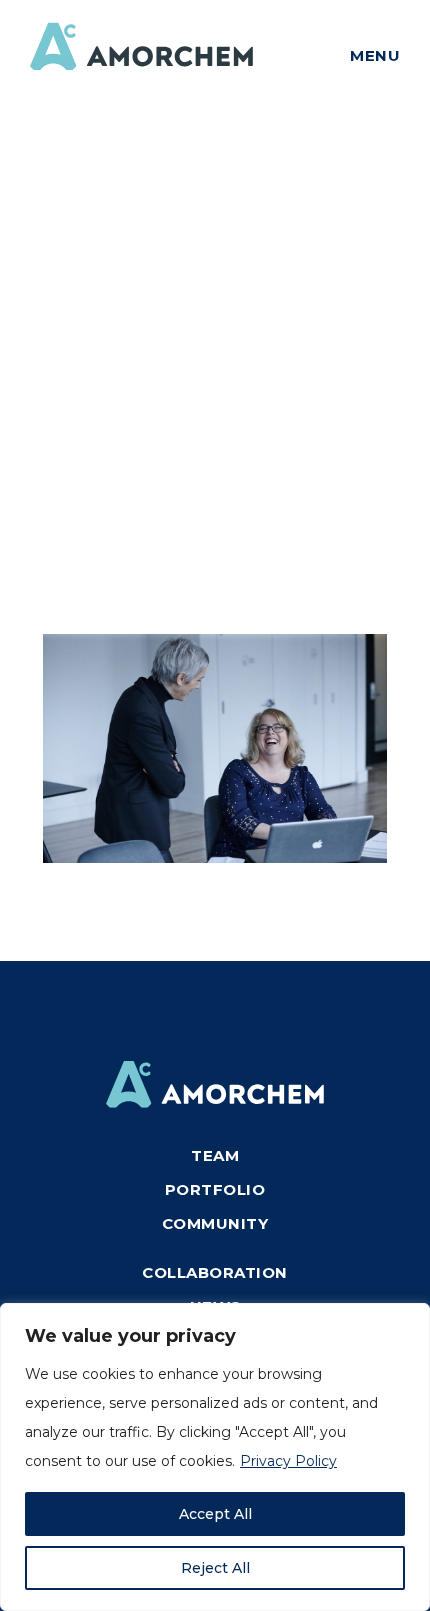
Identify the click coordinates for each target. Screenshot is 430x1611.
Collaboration (215, 1272)
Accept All (215, 1514)
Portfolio (215, 1189)
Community (215, 1223)
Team (215, 1155)
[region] (215, 1457)
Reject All (215, 1568)
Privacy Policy (288, 1461)
